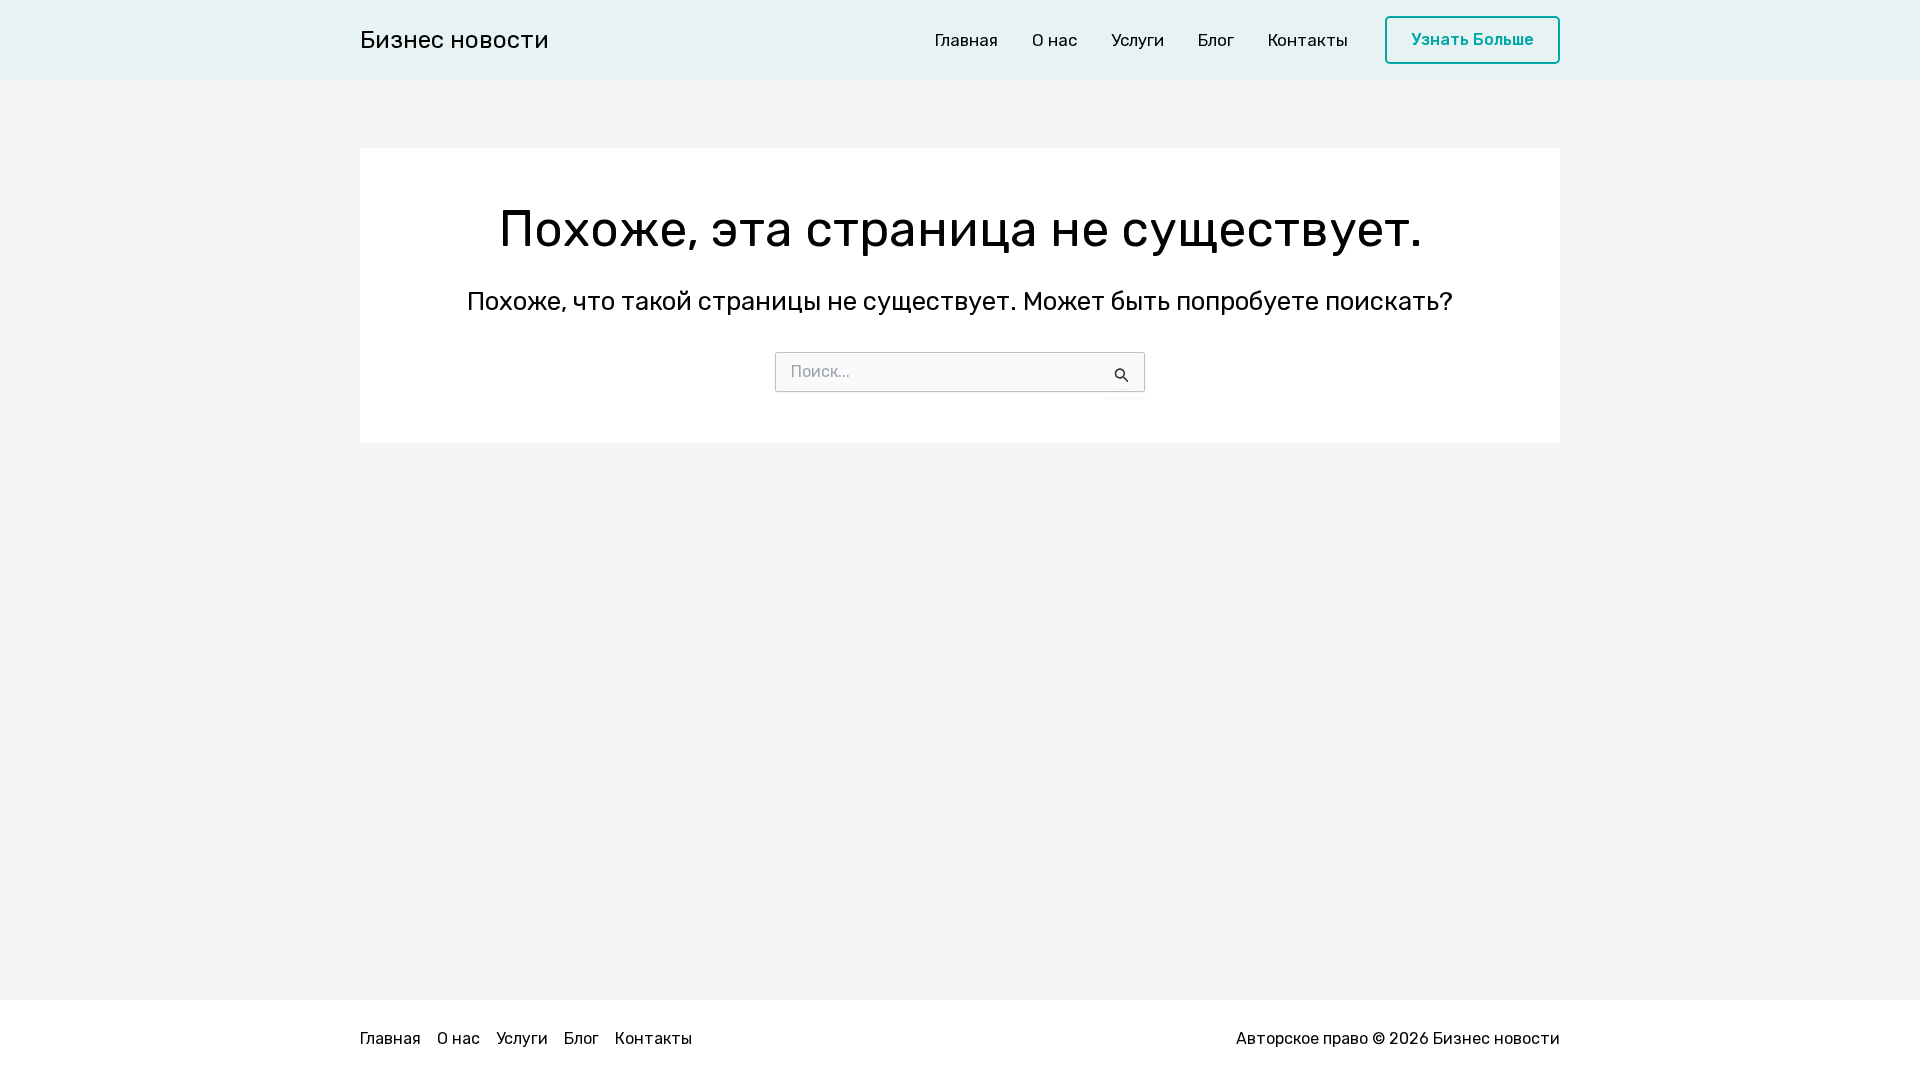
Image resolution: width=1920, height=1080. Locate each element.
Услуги (1137, 40)
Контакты (1308, 40)
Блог (1216, 40)
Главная (966, 40)
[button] (1472, 40)
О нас (1054, 40)
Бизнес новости (454, 40)
